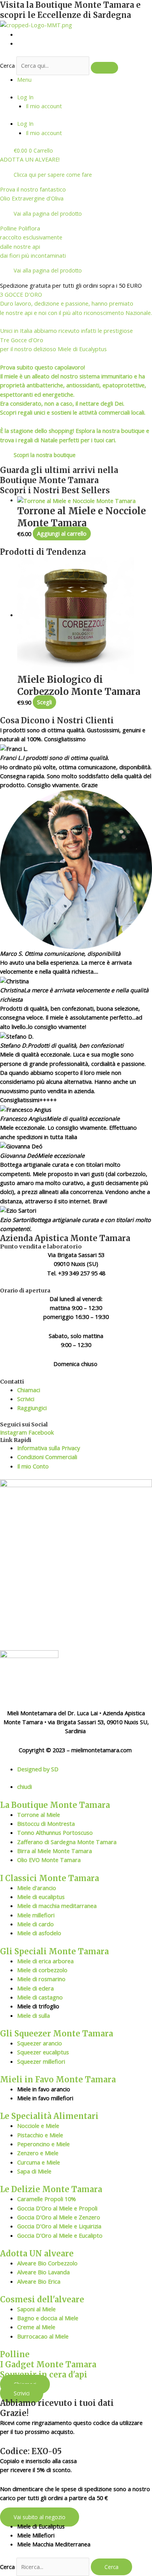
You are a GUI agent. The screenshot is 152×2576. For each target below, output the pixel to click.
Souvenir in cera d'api (44, 2375)
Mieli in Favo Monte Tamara (58, 2079)
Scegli (44, 702)
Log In (25, 97)
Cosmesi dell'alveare (42, 2299)
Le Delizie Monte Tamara (51, 2189)
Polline (15, 2354)
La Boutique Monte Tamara (55, 1805)
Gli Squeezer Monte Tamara (57, 2034)
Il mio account (44, 106)
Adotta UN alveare (37, 2253)
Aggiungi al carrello (62, 534)
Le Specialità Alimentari (49, 2116)
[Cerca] (104, 68)
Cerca (7, 65)
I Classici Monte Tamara (49, 1878)
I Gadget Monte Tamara (48, 2364)
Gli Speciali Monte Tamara (54, 1951)
